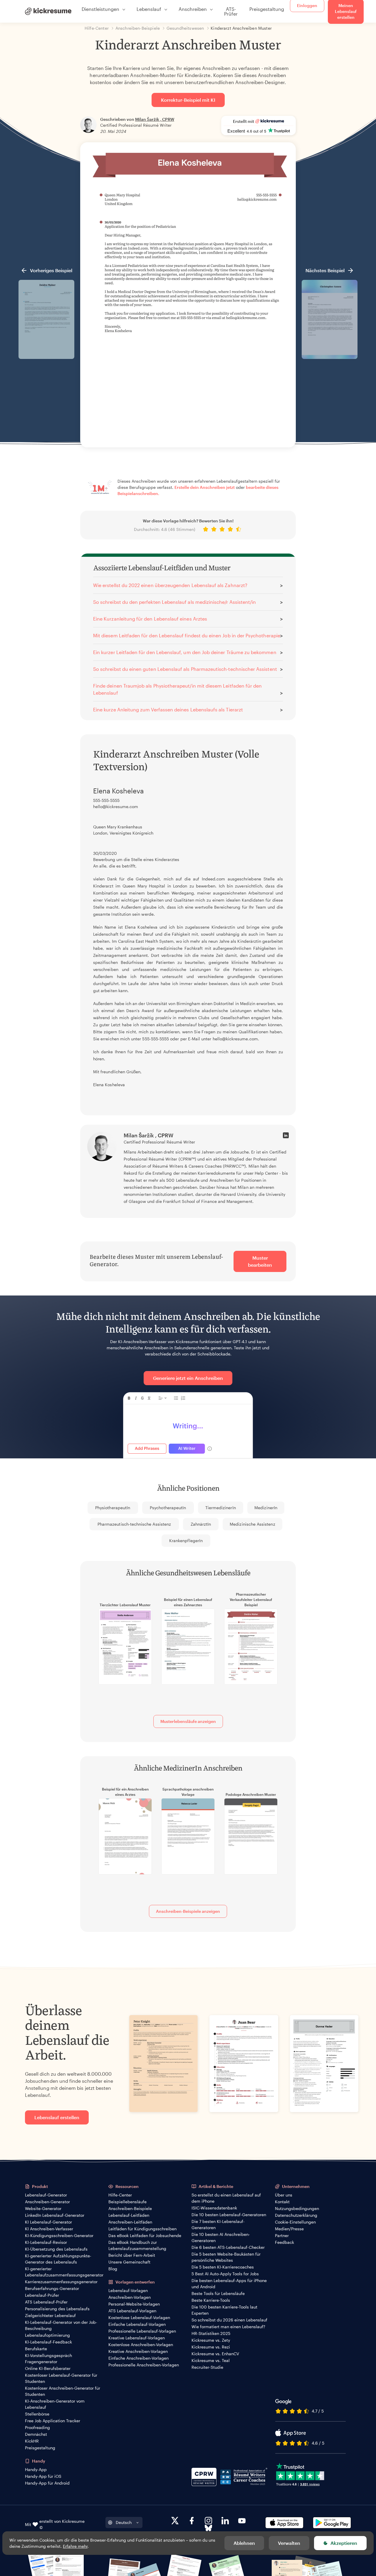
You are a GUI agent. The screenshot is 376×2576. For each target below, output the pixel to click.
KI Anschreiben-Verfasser (49, 2229)
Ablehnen (244, 2543)
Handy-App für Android (47, 2483)
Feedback (284, 2242)
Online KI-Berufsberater (48, 2368)
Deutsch (124, 2522)
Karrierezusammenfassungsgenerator (61, 2282)
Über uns (284, 2195)
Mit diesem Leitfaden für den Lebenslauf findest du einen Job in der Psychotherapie (187, 635)
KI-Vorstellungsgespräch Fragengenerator (48, 2358)
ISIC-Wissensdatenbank (214, 2208)
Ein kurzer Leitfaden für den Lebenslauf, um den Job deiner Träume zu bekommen (185, 652)
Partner (282, 2235)
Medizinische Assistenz (252, 1524)
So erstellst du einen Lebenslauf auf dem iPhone (226, 2198)
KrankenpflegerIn (186, 1541)
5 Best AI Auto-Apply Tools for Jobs (225, 2274)
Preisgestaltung (267, 9)
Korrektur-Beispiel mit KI (188, 100)
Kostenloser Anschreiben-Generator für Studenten (63, 2391)
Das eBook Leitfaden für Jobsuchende (145, 2235)
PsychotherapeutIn (168, 1508)
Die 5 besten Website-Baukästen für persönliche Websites (226, 2257)
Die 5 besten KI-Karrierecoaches (223, 2267)
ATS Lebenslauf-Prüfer (46, 2302)
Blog (113, 2269)
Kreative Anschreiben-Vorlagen (138, 2351)
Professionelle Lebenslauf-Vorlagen (142, 2331)
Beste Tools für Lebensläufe (218, 2293)
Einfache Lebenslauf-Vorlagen (137, 2324)
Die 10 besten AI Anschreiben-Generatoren (221, 2237)
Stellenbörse (37, 2414)
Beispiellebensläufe (127, 2202)
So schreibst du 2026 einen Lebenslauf (229, 2320)
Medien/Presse (289, 2229)
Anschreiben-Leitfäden (130, 2222)
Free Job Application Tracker (53, 2421)
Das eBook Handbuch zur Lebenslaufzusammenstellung (137, 2245)
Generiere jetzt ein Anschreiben (188, 1378)
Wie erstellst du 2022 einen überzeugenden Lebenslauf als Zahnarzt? (170, 585)
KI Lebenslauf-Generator (48, 2222)
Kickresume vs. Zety (211, 2340)
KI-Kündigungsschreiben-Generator (59, 2235)
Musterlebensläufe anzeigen (188, 1721)
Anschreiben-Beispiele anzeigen (188, 1911)
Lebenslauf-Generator (46, 2195)
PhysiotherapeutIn (113, 1508)
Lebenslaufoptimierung (47, 2335)
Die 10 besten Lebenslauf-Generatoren (229, 2215)
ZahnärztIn (201, 1524)
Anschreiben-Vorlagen (130, 2297)
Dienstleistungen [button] (100, 9)
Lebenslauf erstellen (57, 2117)
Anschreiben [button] (193, 9)
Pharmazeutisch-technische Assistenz (134, 1524)
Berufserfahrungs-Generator (52, 2288)
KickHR (32, 2441)
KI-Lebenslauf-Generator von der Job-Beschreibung (61, 2325)
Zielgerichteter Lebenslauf (50, 2315)
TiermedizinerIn (221, 1508)
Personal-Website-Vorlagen (134, 2304)
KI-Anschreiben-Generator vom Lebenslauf (55, 2404)
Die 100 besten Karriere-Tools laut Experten (224, 2310)
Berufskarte (36, 2349)
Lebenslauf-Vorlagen (128, 2290)
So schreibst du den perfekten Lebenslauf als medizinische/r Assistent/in (174, 602)
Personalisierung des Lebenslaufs (57, 2309)
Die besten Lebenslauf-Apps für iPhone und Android (229, 2284)
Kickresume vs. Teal (211, 2360)
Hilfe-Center (120, 2195)
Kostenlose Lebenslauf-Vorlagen (139, 2317)
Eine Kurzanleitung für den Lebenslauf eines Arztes (150, 619)
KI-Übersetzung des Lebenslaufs (56, 2249)
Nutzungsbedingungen (297, 2208)
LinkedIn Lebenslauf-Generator (55, 2215)
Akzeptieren (344, 2543)
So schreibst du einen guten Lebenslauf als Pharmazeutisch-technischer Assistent (185, 669)
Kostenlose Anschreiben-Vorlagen (141, 2345)
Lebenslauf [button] (149, 9)
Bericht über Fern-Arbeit (132, 2255)
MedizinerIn (266, 1508)
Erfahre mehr (75, 2546)
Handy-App (36, 2469)
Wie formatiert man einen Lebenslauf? (228, 2327)
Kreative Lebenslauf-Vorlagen (137, 2338)
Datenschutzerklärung (296, 2215)
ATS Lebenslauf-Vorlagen (132, 2311)
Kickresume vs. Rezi (211, 2347)
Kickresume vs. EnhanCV (215, 2354)
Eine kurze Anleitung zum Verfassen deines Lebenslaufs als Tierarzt (168, 709)
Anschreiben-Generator (47, 2202)
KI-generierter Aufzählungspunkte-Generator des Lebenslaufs (58, 2259)
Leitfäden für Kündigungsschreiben (142, 2229)
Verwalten (289, 2543)
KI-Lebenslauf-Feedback (48, 2342)
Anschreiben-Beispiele (130, 2208)
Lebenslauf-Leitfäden (129, 2215)
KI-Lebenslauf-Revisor (46, 2242)
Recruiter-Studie (207, 2367)
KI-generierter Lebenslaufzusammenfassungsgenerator (64, 2272)
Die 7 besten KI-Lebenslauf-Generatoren (218, 2224)
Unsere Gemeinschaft (129, 2262)
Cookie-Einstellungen (295, 2222)
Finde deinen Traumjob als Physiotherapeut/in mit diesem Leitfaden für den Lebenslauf (177, 689)
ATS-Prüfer (231, 11)
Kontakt (282, 2202)
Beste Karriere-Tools (211, 2300)
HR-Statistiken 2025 (211, 2333)
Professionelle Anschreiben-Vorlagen (144, 2365)
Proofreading (37, 2427)
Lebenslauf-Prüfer (42, 2295)
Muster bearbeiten (260, 1261)
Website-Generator (43, 2208)
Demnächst (36, 2434)
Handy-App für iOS (43, 2476)
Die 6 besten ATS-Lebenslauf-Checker (228, 2247)
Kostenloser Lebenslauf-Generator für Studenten (61, 2378)
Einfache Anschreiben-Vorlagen (139, 2358)
